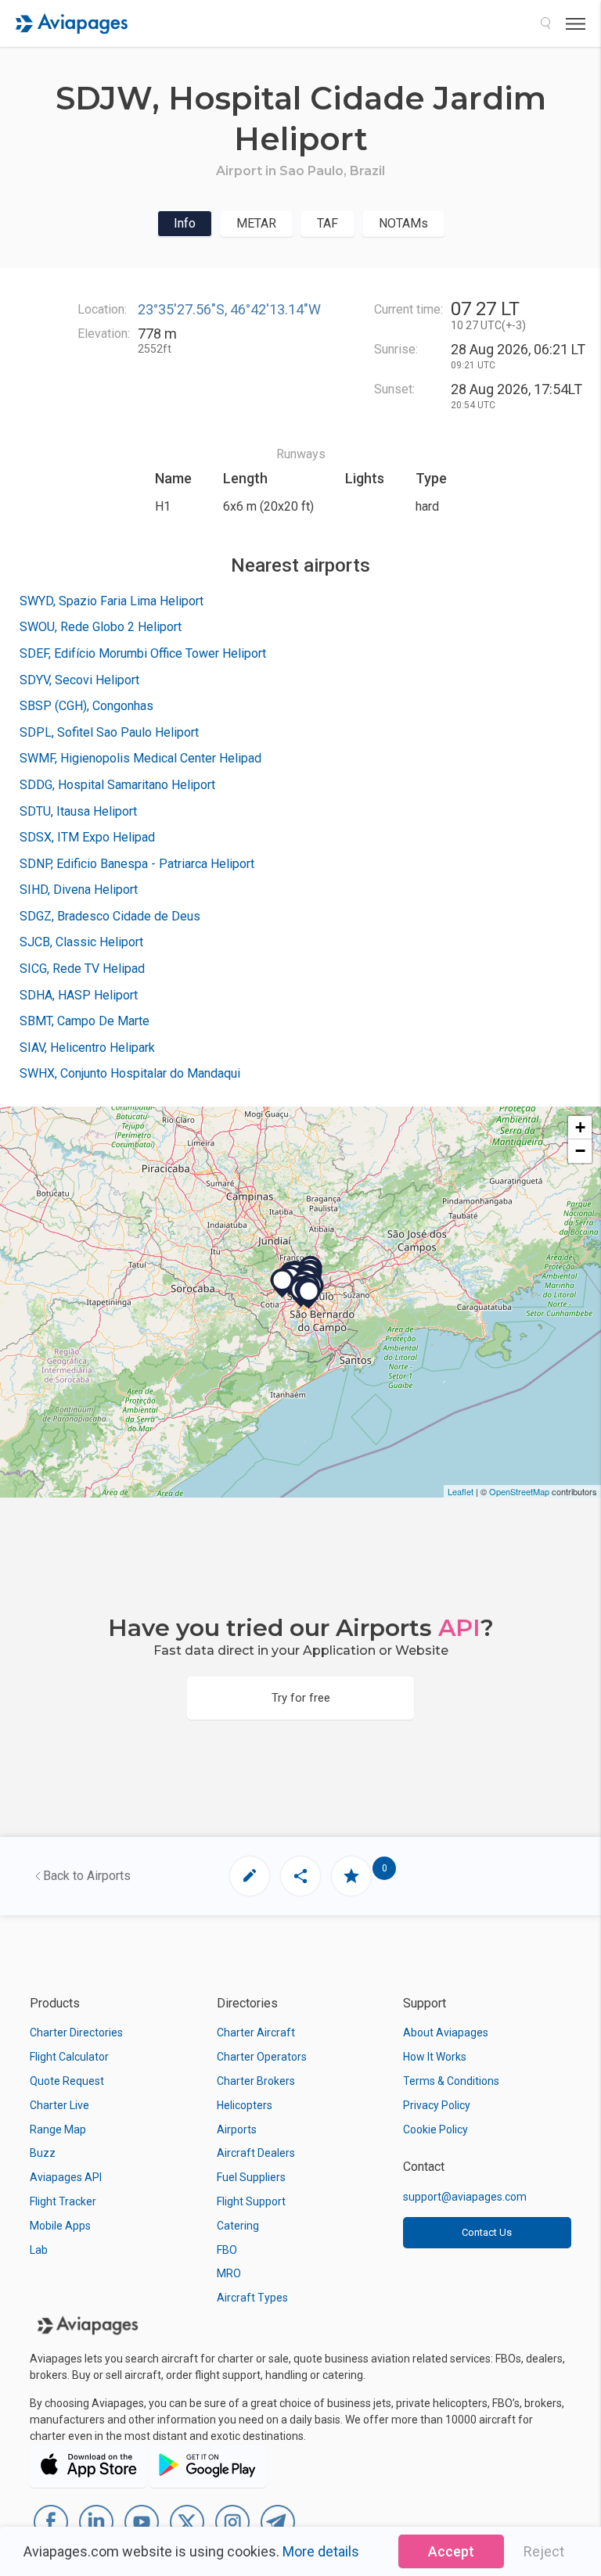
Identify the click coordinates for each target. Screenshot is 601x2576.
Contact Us (487, 2232)
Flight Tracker (63, 2201)
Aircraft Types (252, 2298)
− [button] (580, 1151)
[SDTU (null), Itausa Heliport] (309, 1294)
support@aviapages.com (465, 2197)
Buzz (43, 2153)
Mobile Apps (60, 2226)
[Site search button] (545, 23)
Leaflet (461, 1491)
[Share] (300, 1876)
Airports (237, 2129)
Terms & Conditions (451, 2081)
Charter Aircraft (256, 2032)
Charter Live (59, 2105)
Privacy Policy (437, 2105)
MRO (229, 2273)
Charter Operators (262, 2057)
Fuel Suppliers (251, 2177)
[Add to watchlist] (351, 1876)
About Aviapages (446, 2032)
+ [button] (580, 1127)
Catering (238, 2226)
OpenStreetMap (519, 1491)
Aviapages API (66, 2177)
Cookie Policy (435, 2129)
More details (321, 2551)
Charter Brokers (256, 2081)
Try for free (301, 1698)
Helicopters (245, 2105)
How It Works (435, 2057)
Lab (39, 2250)
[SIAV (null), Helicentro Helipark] (283, 1283)
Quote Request (67, 2081)
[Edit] (250, 1876)
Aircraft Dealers (256, 2153)
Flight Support (251, 2201)
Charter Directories (76, 2032)
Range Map (58, 2129)
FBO (227, 2250)
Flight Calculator (69, 2057)
